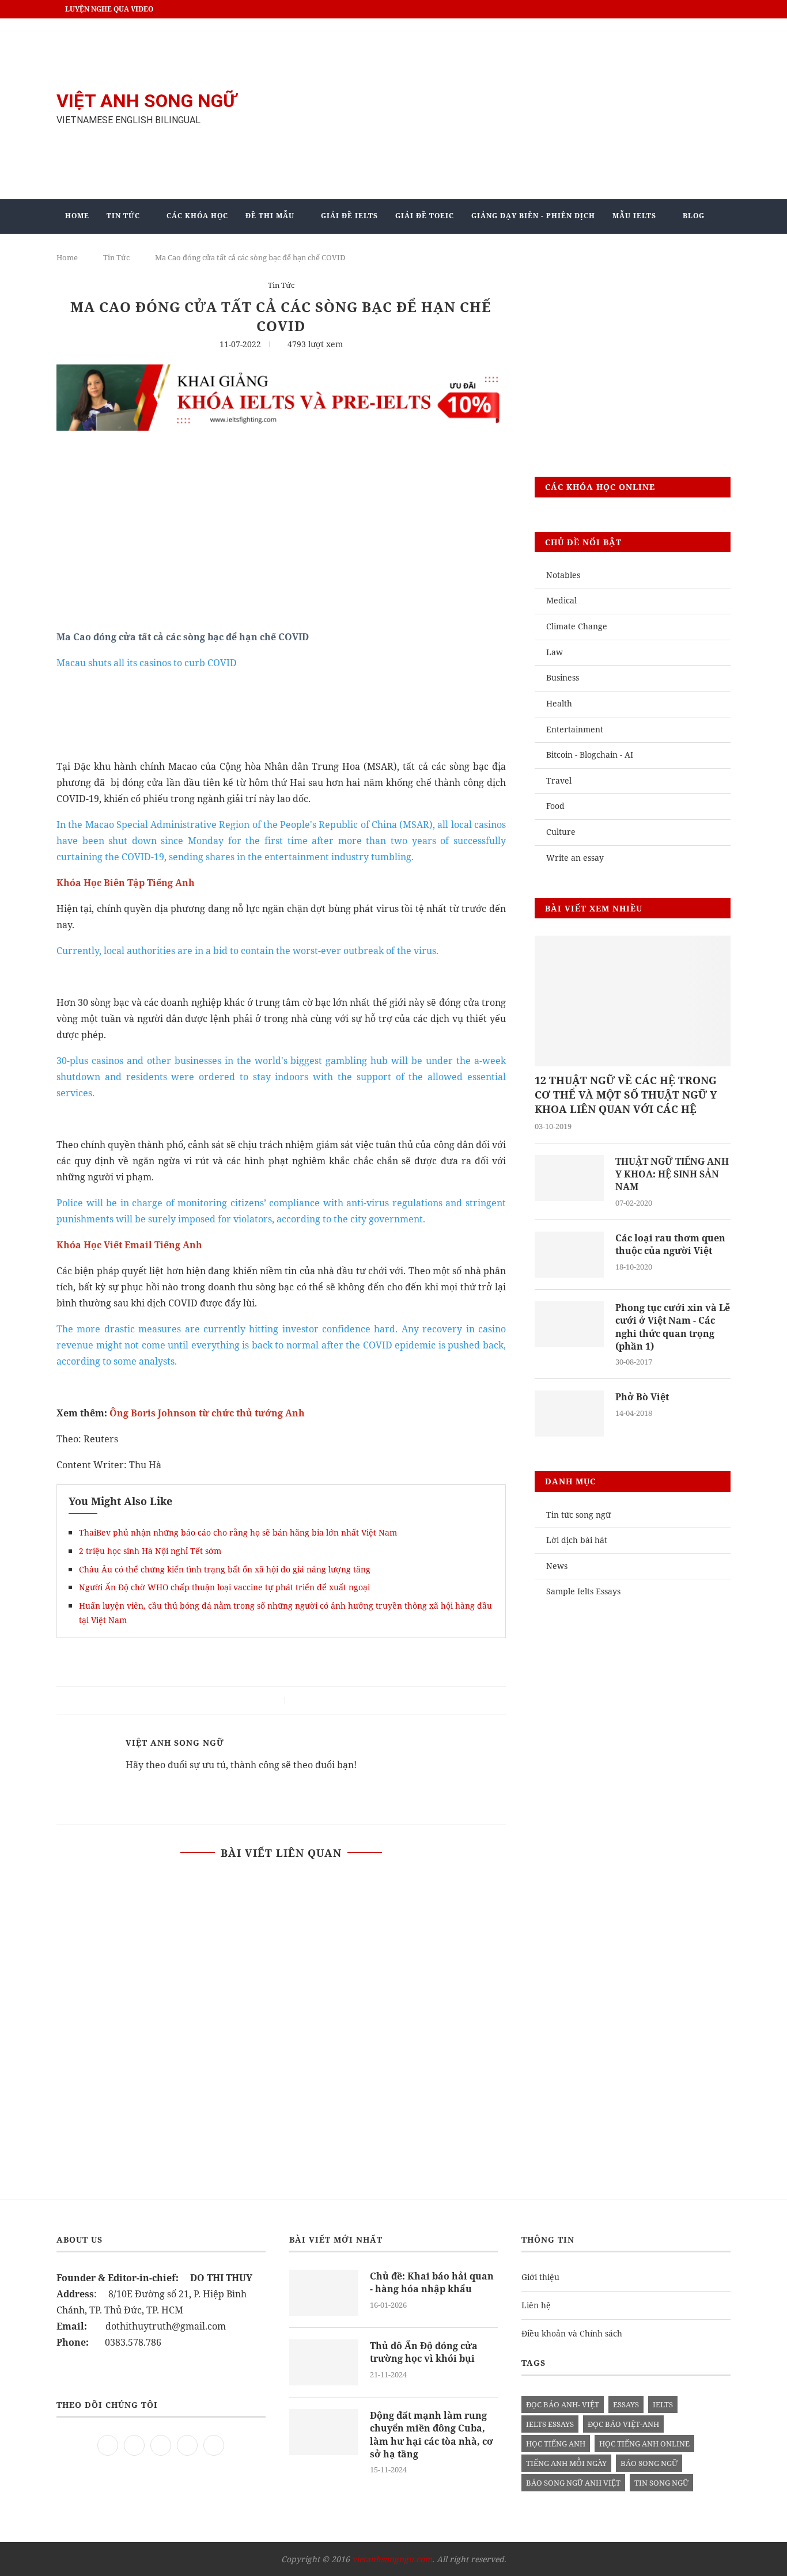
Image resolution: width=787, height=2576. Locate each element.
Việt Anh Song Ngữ (175, 1743)
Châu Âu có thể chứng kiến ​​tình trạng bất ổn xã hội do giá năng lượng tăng (225, 1569)
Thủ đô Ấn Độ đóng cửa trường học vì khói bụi (424, 2352)
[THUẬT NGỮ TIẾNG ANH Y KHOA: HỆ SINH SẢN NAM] (569, 1178)
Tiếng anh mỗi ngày (566, 2463)
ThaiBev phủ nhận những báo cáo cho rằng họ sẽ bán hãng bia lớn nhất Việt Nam (238, 1532)
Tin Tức (123, 216)
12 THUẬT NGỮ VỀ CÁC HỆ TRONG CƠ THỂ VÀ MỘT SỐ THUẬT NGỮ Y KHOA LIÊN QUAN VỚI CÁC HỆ (626, 1095)
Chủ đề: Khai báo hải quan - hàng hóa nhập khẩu (432, 2282)
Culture (561, 832)
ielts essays (550, 2424)
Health (559, 703)
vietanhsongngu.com (392, 2559)
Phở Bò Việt (642, 1397)
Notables (563, 575)
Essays (626, 2404)
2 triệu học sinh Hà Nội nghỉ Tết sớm (150, 1551)
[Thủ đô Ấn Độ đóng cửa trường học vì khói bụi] (324, 2362)
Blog (694, 216)
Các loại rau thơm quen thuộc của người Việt (670, 1244)
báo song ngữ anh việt (573, 2483)
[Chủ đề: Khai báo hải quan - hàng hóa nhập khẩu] (324, 2293)
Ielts (663, 2404)
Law (555, 652)
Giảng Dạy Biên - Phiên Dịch (533, 216)
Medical (561, 600)
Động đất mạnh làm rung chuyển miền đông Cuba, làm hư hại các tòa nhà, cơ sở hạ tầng (432, 2435)
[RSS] (214, 2444)
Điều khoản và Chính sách (572, 2333)
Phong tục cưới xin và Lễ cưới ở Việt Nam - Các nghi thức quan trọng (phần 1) (673, 1327)
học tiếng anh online (644, 2444)
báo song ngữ (649, 2463)
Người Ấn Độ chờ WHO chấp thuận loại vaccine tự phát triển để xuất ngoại (224, 1587)
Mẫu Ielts (634, 216)
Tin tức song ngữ (578, 1515)
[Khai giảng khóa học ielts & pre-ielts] (281, 373)
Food (555, 806)
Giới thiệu (540, 2277)
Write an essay (575, 858)
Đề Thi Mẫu (270, 216)
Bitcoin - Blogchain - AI (590, 755)
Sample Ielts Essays (583, 1591)
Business (563, 677)
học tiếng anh (556, 2444)
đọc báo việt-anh (623, 2424)
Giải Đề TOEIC (425, 216)
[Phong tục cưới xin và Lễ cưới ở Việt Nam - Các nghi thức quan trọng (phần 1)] (569, 1324)
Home (77, 216)
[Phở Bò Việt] (569, 1414)
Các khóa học (197, 216)
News (557, 1566)
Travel (559, 780)
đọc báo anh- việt (563, 2404)
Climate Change (577, 626)
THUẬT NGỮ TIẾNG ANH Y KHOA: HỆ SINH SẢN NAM (672, 1174)
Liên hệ (536, 2305)
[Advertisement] (509, 109)
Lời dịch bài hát (577, 1540)
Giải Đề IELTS (349, 216)
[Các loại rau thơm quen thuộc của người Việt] (569, 1255)
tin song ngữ (661, 2483)
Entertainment (575, 729)
